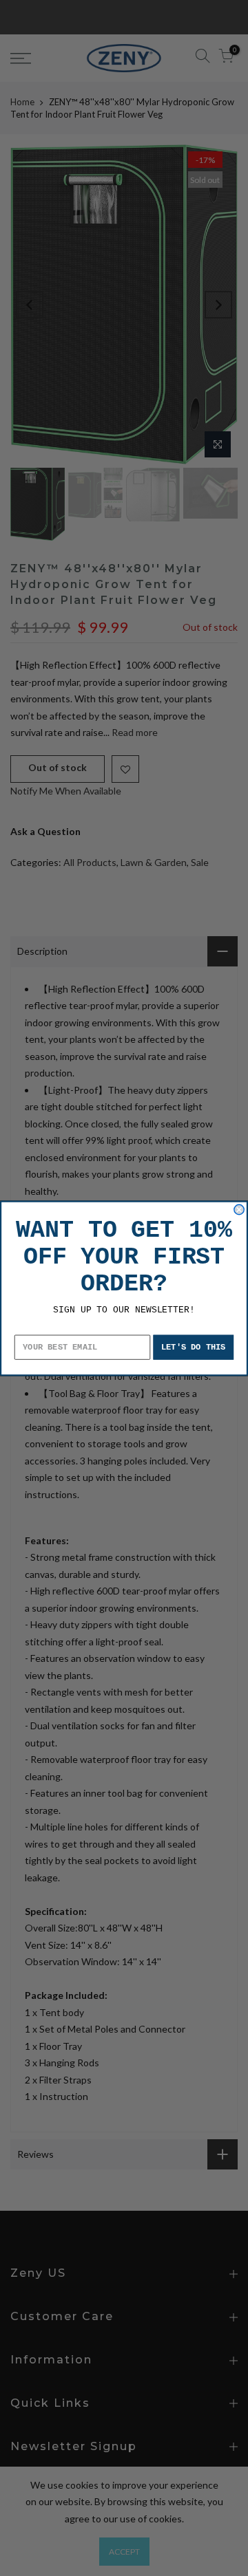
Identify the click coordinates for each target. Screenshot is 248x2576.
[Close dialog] (239, 1209)
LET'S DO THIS (194, 1347)
